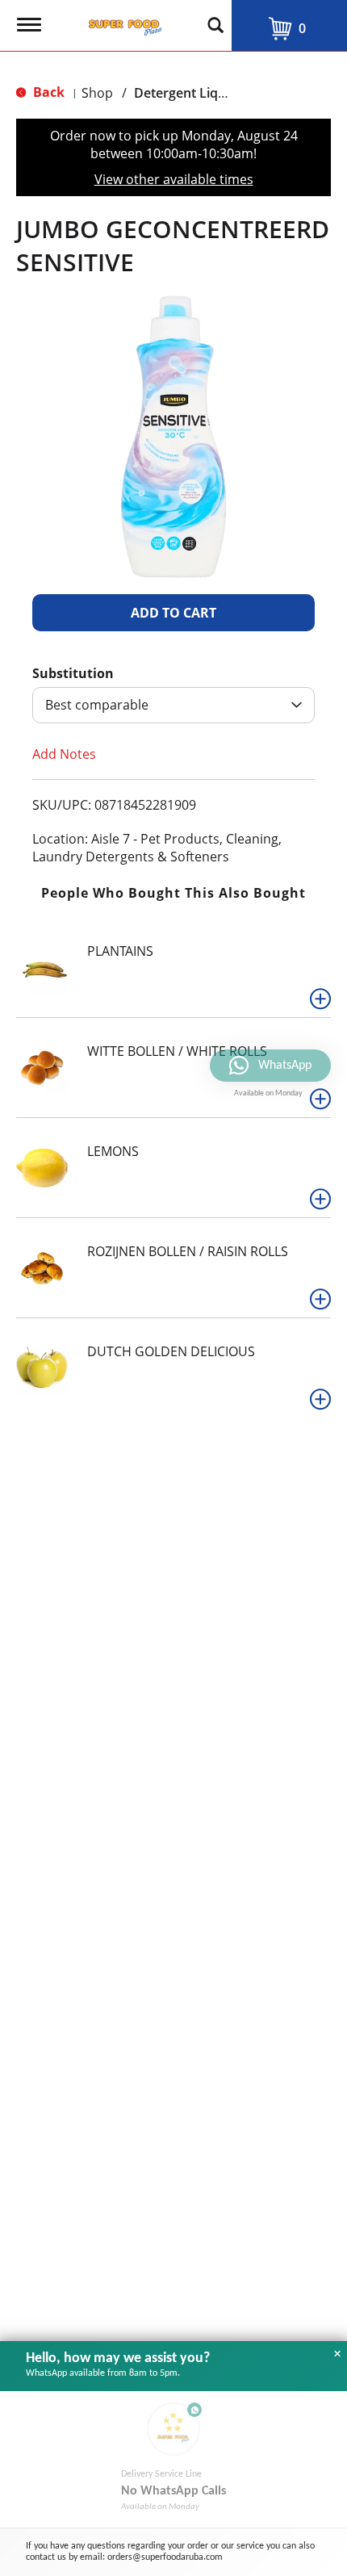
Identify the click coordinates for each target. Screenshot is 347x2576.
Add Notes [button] (64, 754)
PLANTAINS (120, 951)
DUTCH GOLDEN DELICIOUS (171, 1351)
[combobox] (173, 705)
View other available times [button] (174, 179)
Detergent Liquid (186, 93)
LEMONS (113, 1151)
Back (47, 92)
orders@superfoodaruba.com (165, 2557)
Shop (97, 93)
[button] (173, 613)
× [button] (337, 2354)
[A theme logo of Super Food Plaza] (122, 23)
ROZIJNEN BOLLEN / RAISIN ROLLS (188, 1251)
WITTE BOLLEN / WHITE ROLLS (177, 1051)
